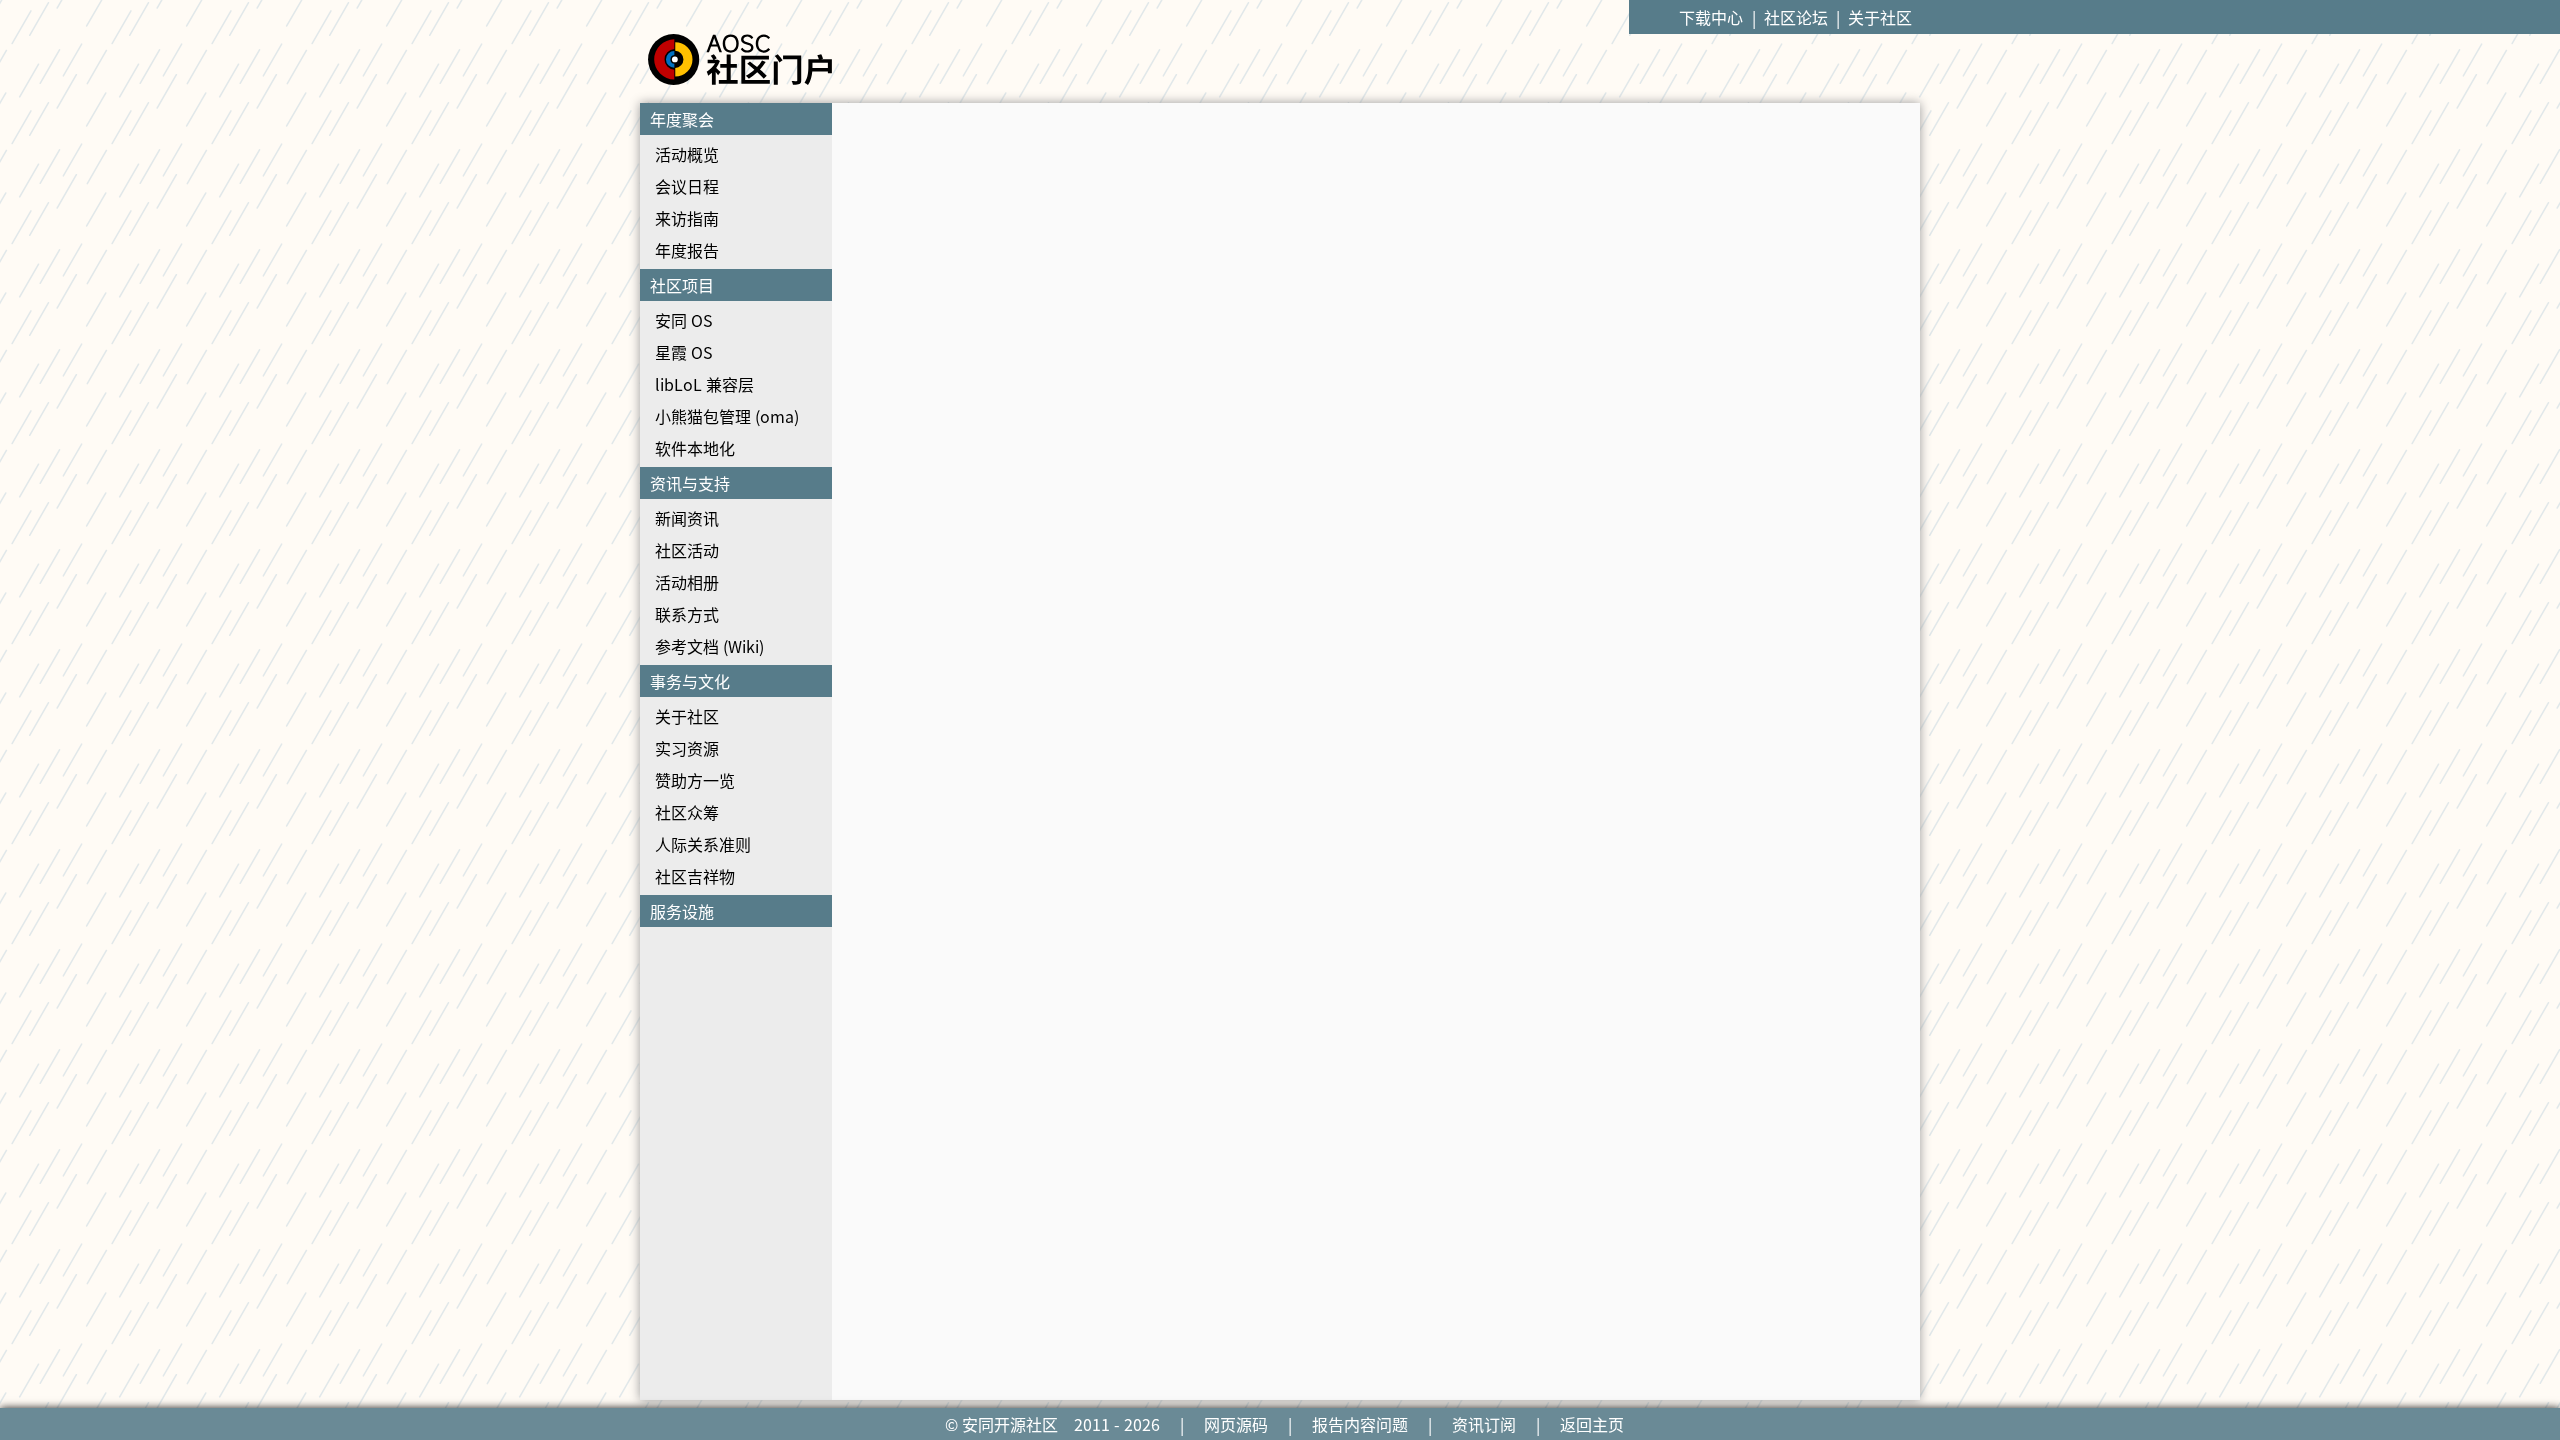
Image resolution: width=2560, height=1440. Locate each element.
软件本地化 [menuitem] (695, 448)
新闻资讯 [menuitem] (687, 518)
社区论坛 (1796, 17)
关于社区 (1880, 17)
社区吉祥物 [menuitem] (695, 876)
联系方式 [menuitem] (687, 614)
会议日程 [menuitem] (687, 186)
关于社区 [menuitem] (687, 716)
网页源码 (1236, 1424)
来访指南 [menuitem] (687, 218)
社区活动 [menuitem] (687, 550)
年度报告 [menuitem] (687, 250)
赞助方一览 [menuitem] (695, 780)
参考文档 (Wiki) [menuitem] (709, 646)
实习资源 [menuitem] (687, 748)
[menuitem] (736, 186)
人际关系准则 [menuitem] (703, 844)
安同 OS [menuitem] (684, 320)
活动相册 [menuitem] (687, 582)
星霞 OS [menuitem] (684, 352)
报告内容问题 (1360, 1424)
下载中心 (1711, 17)
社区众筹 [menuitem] (687, 812)
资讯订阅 (1484, 1424)
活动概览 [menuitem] (687, 154)
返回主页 (1592, 1424)
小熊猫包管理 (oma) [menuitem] (727, 416)
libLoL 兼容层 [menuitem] (704, 384)
